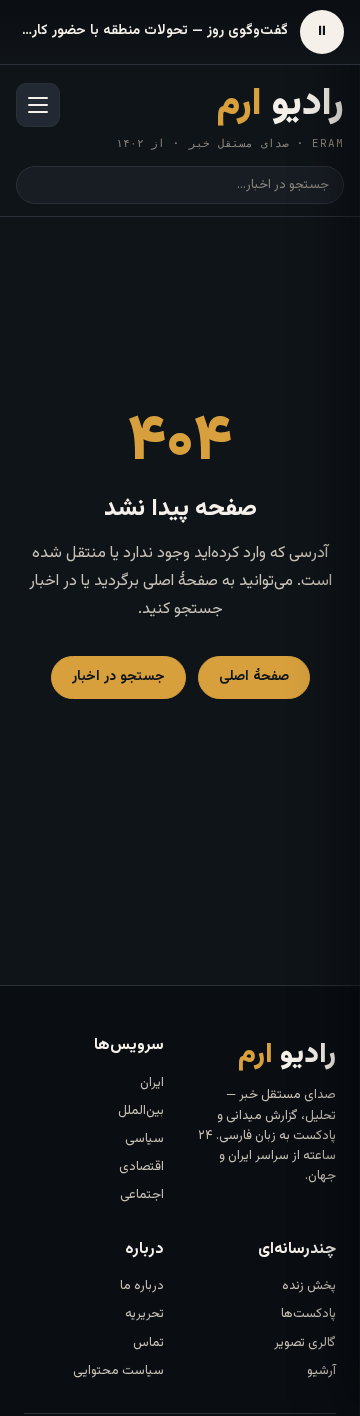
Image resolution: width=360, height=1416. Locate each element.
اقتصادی (141, 1167)
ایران (152, 1083)
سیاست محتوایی (118, 1371)
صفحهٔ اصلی (254, 677)
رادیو (280, 105)
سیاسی (144, 1139)
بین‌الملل (141, 1111)
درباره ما (142, 1286)
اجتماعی (142, 1195)
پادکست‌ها (308, 1314)
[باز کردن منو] (38, 105)
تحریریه (144, 1314)
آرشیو (321, 1371)
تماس (148, 1343)
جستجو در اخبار (118, 677)
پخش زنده (309, 1286)
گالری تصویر (305, 1343)
